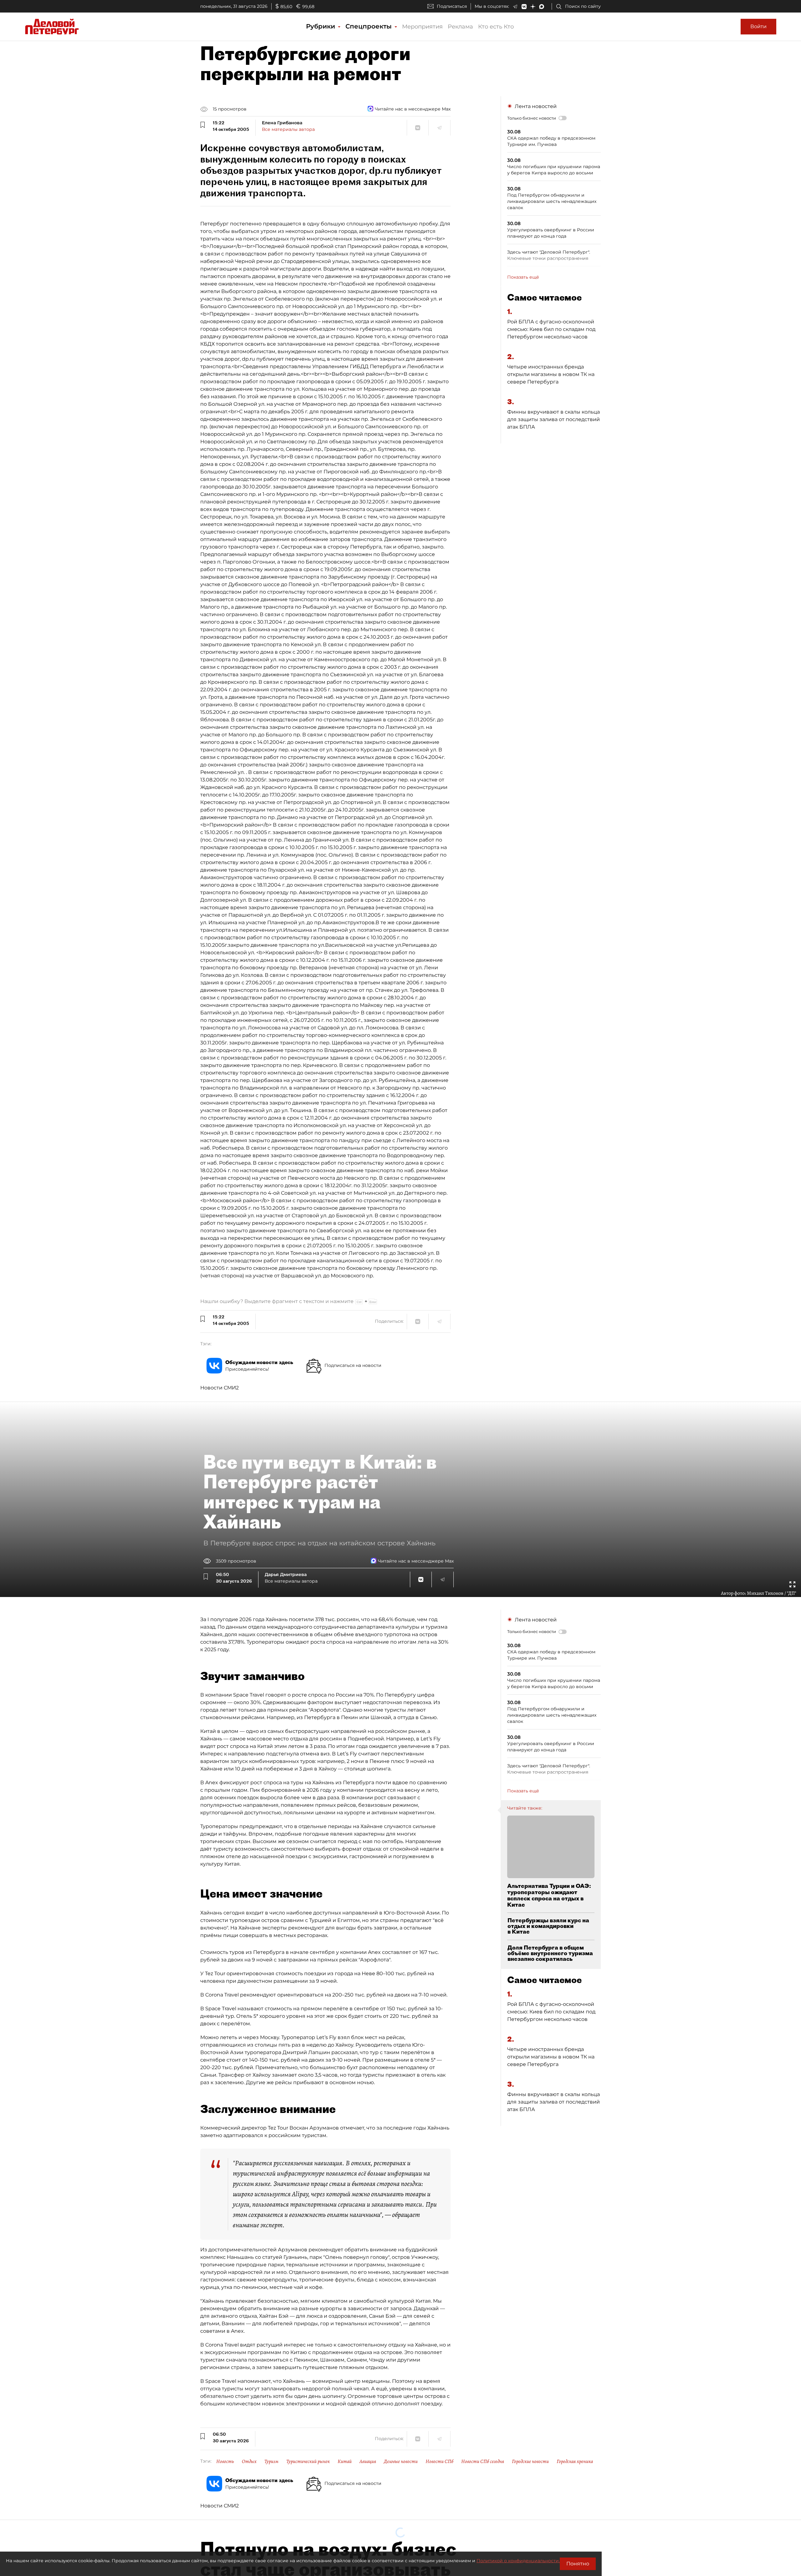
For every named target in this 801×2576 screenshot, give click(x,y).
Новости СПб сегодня (483, 2461)
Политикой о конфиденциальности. (518, 2561)
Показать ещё (523, 277)
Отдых (249, 2461)
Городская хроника (575, 2461)
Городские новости (530, 2461)
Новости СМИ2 (219, 1388)
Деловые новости (401, 2461)
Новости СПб (439, 2461)
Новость (225, 2461)
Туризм (271, 2461)
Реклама (460, 27)
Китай (345, 2461)
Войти (758, 26)
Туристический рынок (308, 2461)
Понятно (578, 2564)
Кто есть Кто (496, 27)
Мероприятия (422, 27)
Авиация (368, 2461)
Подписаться (452, 6)
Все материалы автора (288, 129)
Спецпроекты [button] (370, 26)
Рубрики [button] (321, 26)
